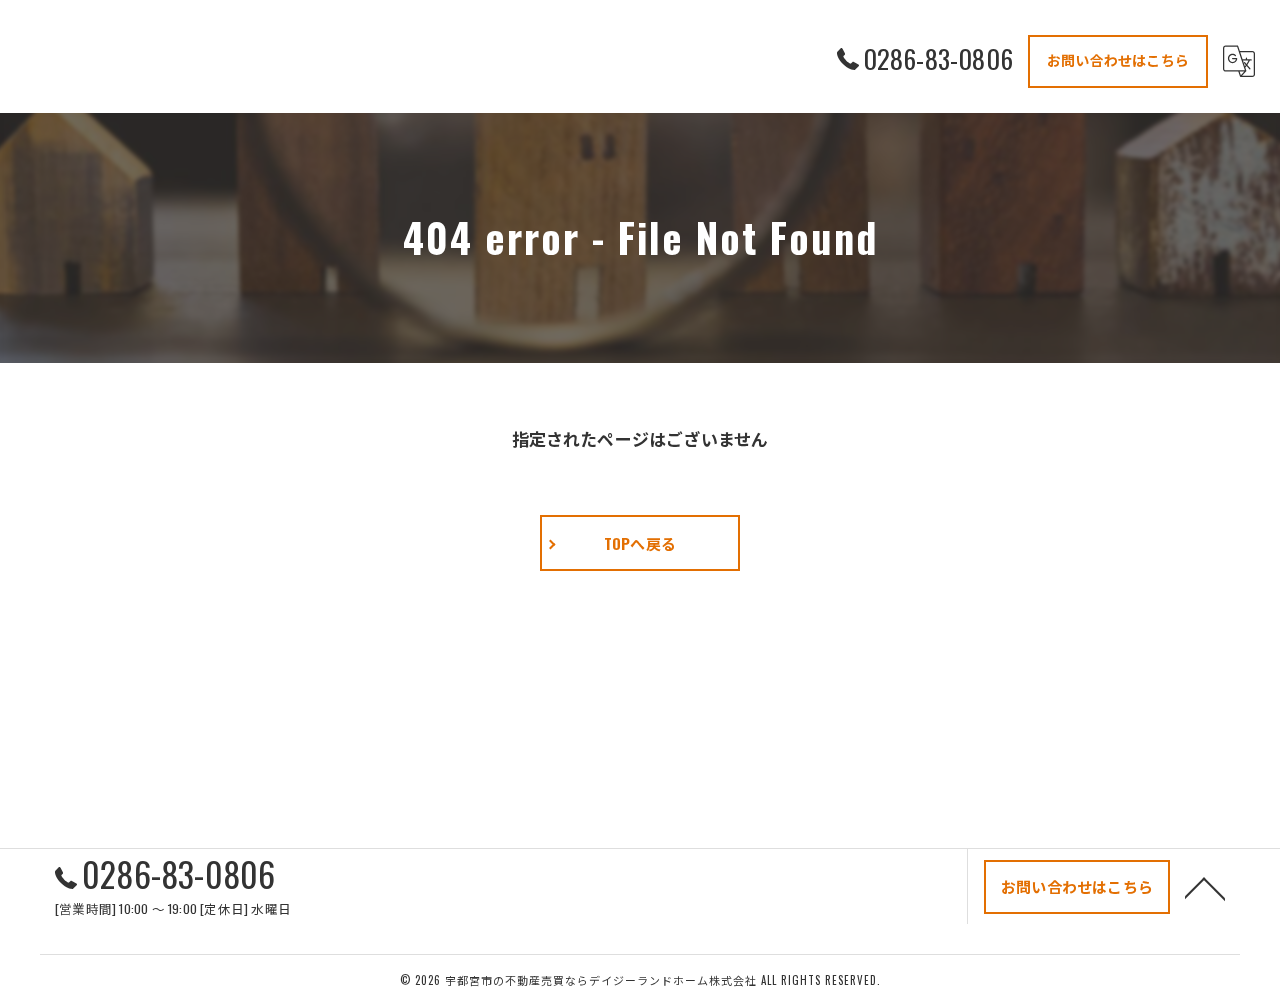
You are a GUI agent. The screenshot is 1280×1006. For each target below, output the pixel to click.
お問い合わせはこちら (1118, 59)
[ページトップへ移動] (1205, 887)
